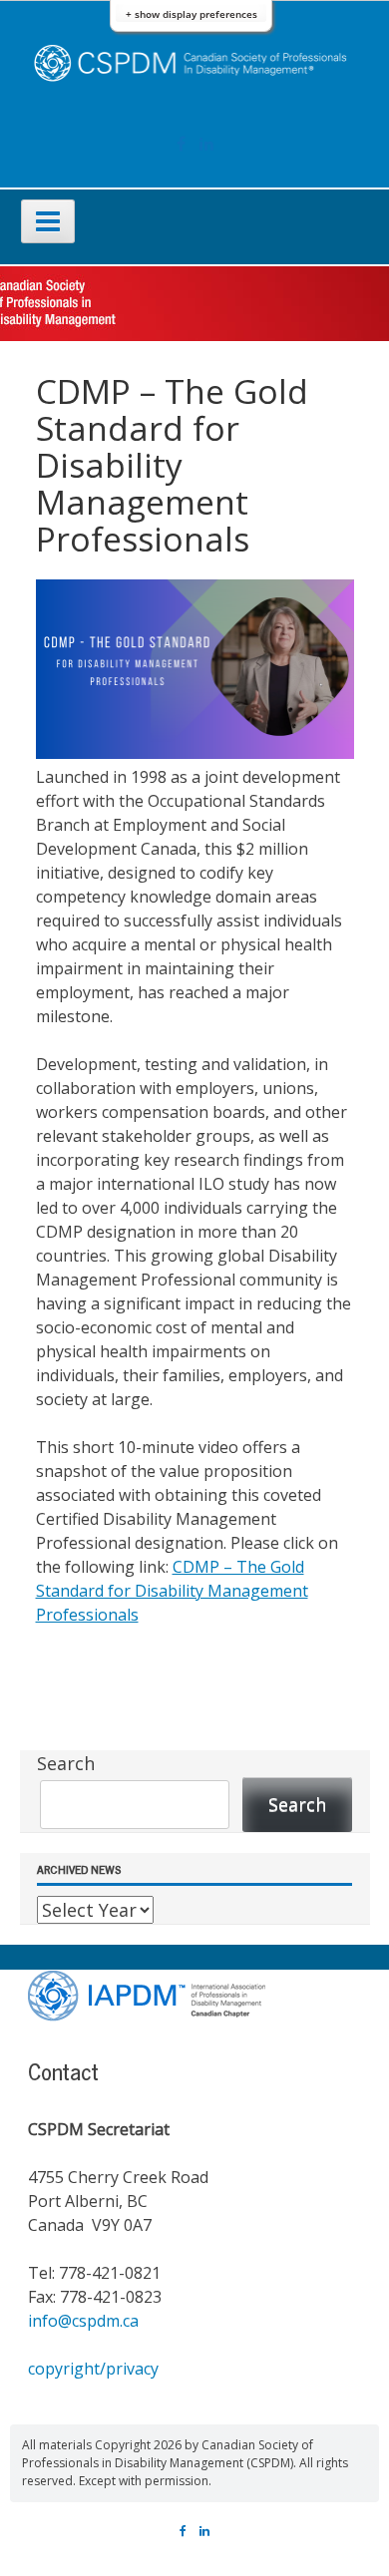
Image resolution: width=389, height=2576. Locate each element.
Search (66, 1763)
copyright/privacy (93, 2369)
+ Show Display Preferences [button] (192, 14)
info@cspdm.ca (83, 2321)
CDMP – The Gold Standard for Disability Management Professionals (172, 1591)
